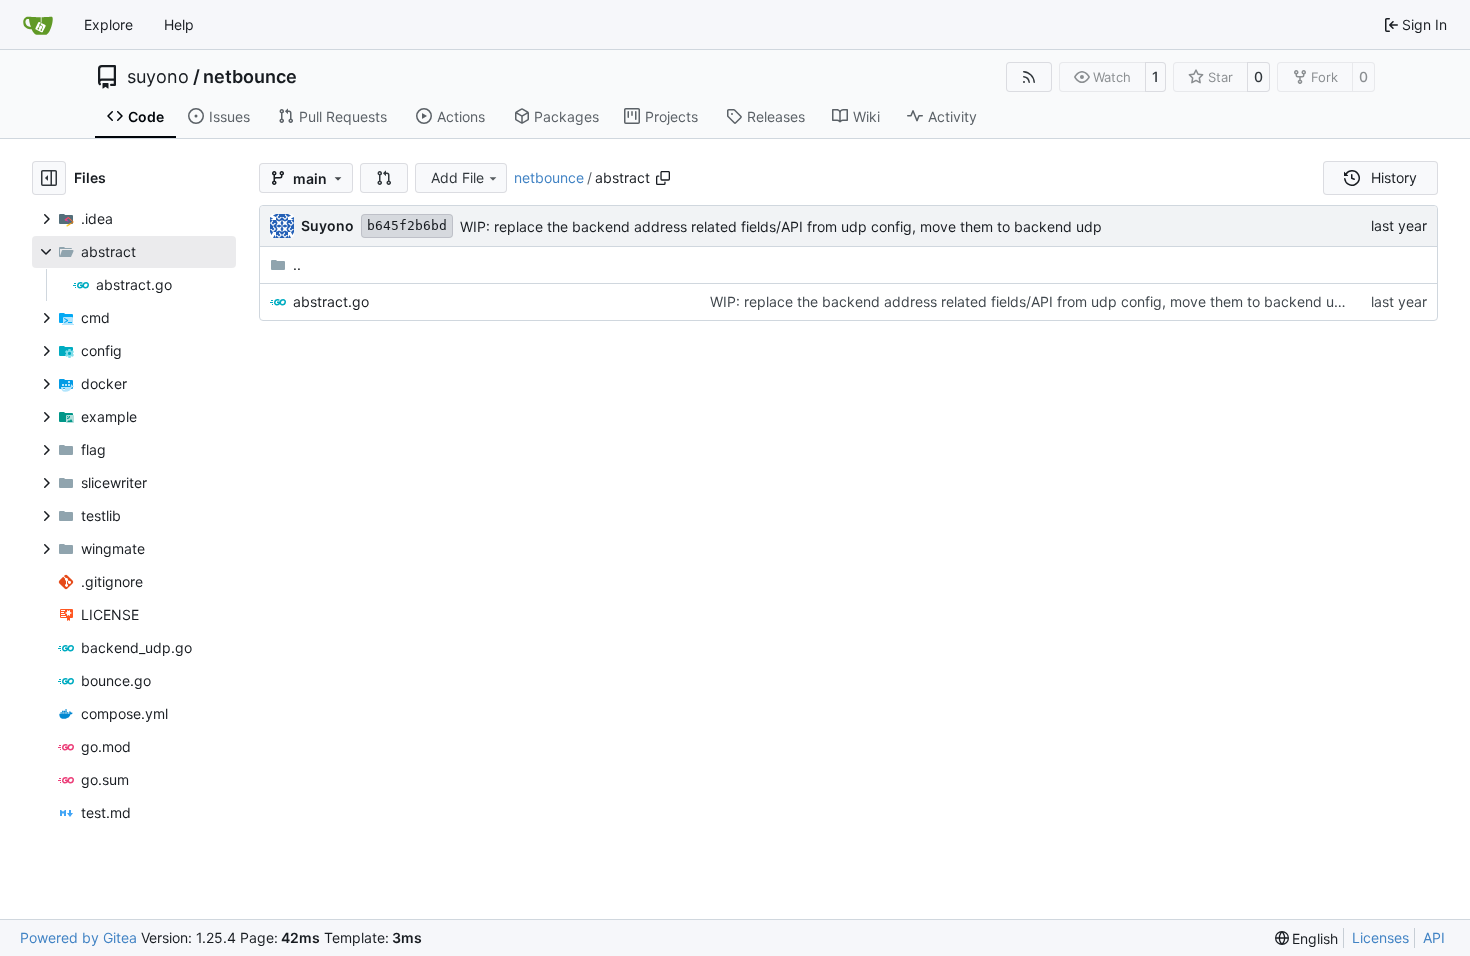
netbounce (250, 77)
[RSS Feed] (1029, 77)
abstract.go (331, 301)
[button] (384, 178)
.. (297, 264)
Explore (108, 24)
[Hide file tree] (49, 178)
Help (179, 24)
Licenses (1380, 937)
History (1394, 177)
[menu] (1307, 938)
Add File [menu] (457, 177)
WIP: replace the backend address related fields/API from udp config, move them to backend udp (781, 226)
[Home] (38, 25)
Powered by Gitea (78, 937)
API (1434, 937)
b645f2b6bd (407, 225)
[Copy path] (663, 178)
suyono (158, 77)
